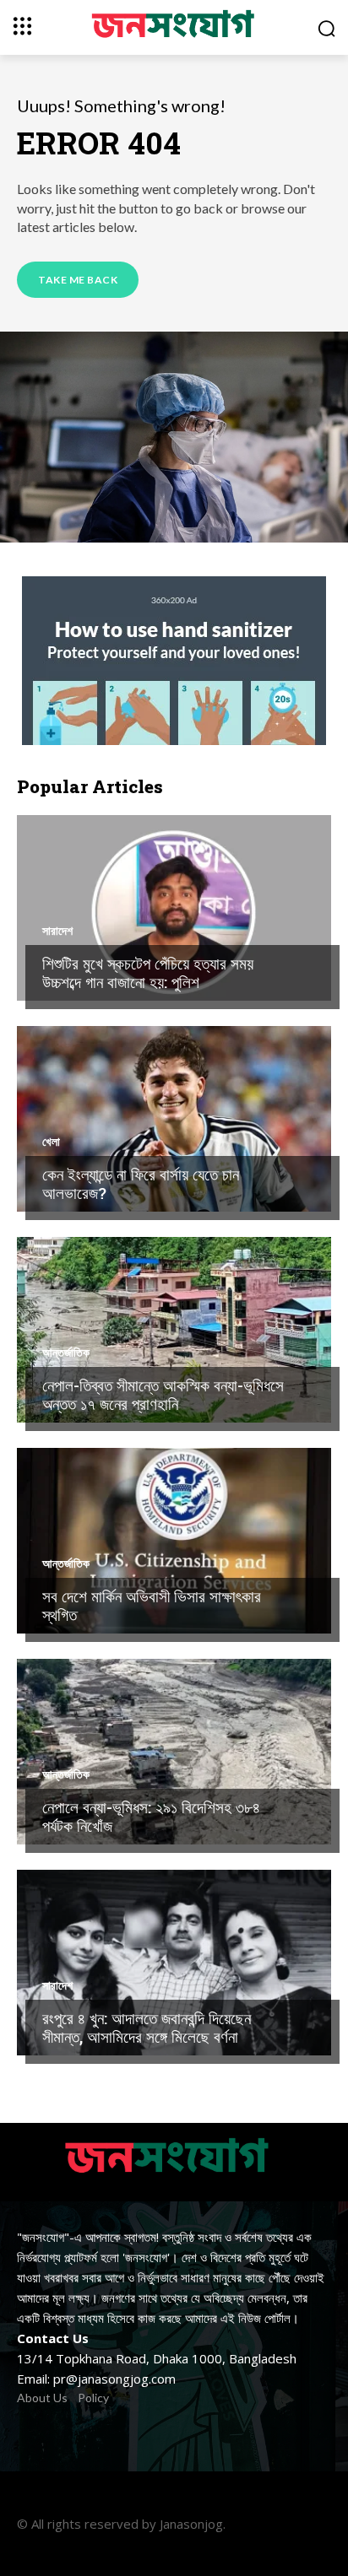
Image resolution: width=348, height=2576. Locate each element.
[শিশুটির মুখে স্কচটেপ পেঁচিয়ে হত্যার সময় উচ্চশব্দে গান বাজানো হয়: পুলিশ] (174, 908)
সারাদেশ (57, 931)
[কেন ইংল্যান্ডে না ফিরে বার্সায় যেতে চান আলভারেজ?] (174, 1119)
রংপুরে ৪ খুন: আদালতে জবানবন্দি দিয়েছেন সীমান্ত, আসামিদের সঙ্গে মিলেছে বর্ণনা (147, 2028)
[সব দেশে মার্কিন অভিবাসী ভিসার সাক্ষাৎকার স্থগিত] (174, 1541)
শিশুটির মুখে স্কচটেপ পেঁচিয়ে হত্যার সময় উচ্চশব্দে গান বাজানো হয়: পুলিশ (148, 973)
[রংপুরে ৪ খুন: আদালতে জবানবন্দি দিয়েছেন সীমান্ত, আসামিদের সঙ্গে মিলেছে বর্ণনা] (174, 1963)
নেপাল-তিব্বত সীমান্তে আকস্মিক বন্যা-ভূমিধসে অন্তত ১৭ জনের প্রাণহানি (163, 1395)
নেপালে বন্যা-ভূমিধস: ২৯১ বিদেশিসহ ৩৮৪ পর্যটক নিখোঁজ (151, 1817)
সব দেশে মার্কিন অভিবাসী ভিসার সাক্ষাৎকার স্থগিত (152, 1606)
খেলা (51, 1142)
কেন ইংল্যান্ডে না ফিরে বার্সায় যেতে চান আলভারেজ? (141, 1184)
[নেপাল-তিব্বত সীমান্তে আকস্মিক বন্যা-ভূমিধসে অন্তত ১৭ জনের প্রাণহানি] (174, 1330)
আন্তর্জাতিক (66, 1353)
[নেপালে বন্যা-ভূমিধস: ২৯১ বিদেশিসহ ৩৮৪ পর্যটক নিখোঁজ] (174, 1752)
